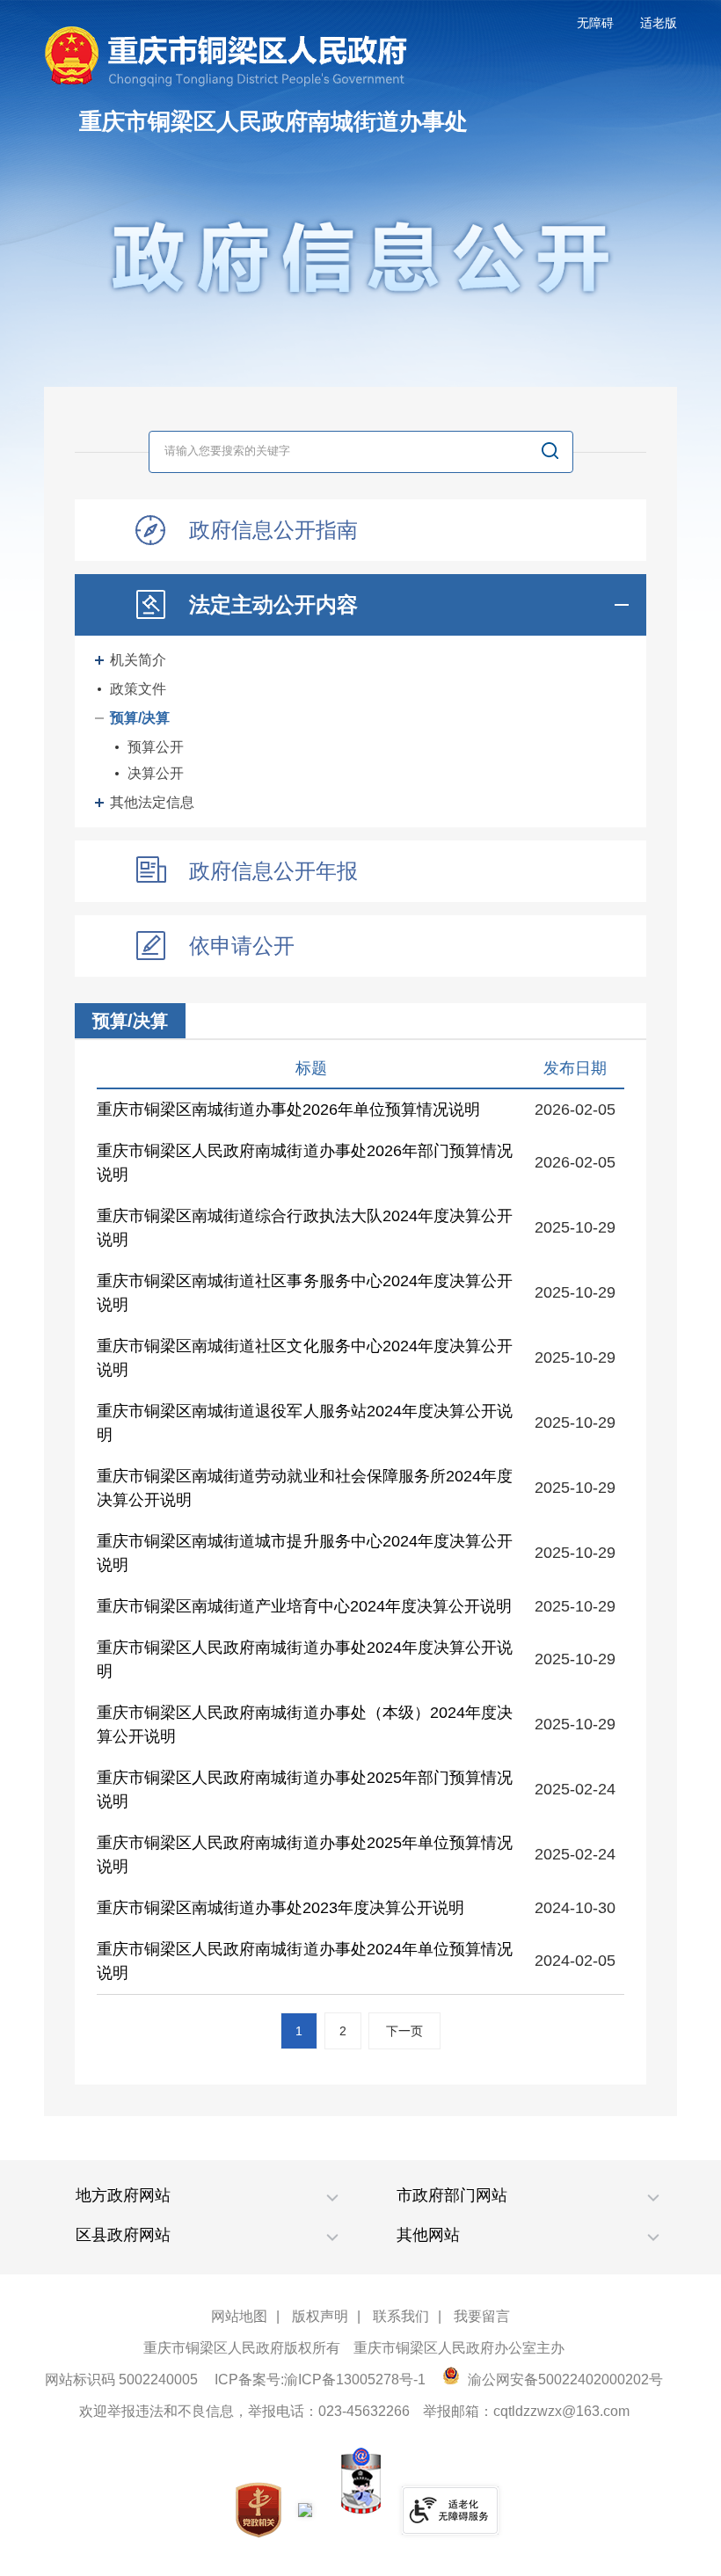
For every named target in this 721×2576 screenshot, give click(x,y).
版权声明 (320, 2316)
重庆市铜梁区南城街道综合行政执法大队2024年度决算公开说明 (305, 1228)
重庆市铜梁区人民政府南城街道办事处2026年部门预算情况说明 (305, 1163)
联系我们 (401, 2316)
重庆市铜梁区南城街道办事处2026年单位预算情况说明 (288, 1110)
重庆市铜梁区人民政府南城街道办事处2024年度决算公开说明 (305, 1659)
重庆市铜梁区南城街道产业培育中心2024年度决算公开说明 (304, 1606)
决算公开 (156, 773)
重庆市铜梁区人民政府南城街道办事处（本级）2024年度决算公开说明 (305, 1725)
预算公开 (156, 747)
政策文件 (138, 689)
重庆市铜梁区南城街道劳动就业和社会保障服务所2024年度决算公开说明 (305, 1488)
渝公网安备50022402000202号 (564, 2380)
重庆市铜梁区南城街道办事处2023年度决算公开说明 (280, 1908)
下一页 (404, 2031)
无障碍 (595, 23)
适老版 (659, 23)
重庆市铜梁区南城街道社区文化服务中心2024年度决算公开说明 (305, 1358)
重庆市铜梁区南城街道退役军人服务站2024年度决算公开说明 (305, 1423)
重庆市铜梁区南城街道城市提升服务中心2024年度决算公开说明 (305, 1553)
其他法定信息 (152, 802)
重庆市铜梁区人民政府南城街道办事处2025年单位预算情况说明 (305, 1855)
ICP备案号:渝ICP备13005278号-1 (320, 2380)
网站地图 (239, 2316)
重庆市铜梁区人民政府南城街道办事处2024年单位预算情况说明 (305, 1961)
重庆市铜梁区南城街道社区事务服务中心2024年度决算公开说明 (305, 1293)
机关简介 (138, 660)
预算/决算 (140, 718)
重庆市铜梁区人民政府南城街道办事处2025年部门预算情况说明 (305, 1790)
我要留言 (482, 2316)
